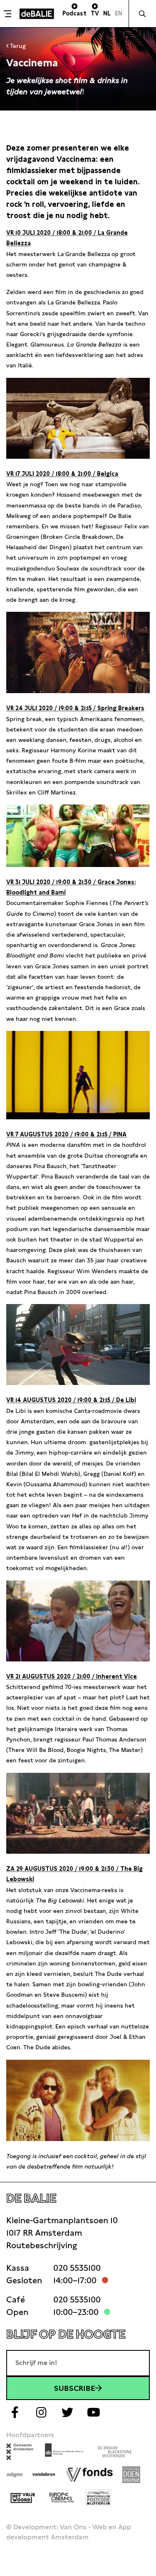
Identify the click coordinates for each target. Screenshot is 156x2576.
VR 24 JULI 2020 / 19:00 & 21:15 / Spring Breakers (75, 708)
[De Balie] (37, 14)
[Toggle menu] (9, 14)
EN (119, 13)
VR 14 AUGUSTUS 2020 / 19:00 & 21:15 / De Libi (71, 1400)
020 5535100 (77, 2268)
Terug (17, 46)
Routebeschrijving (42, 2245)
